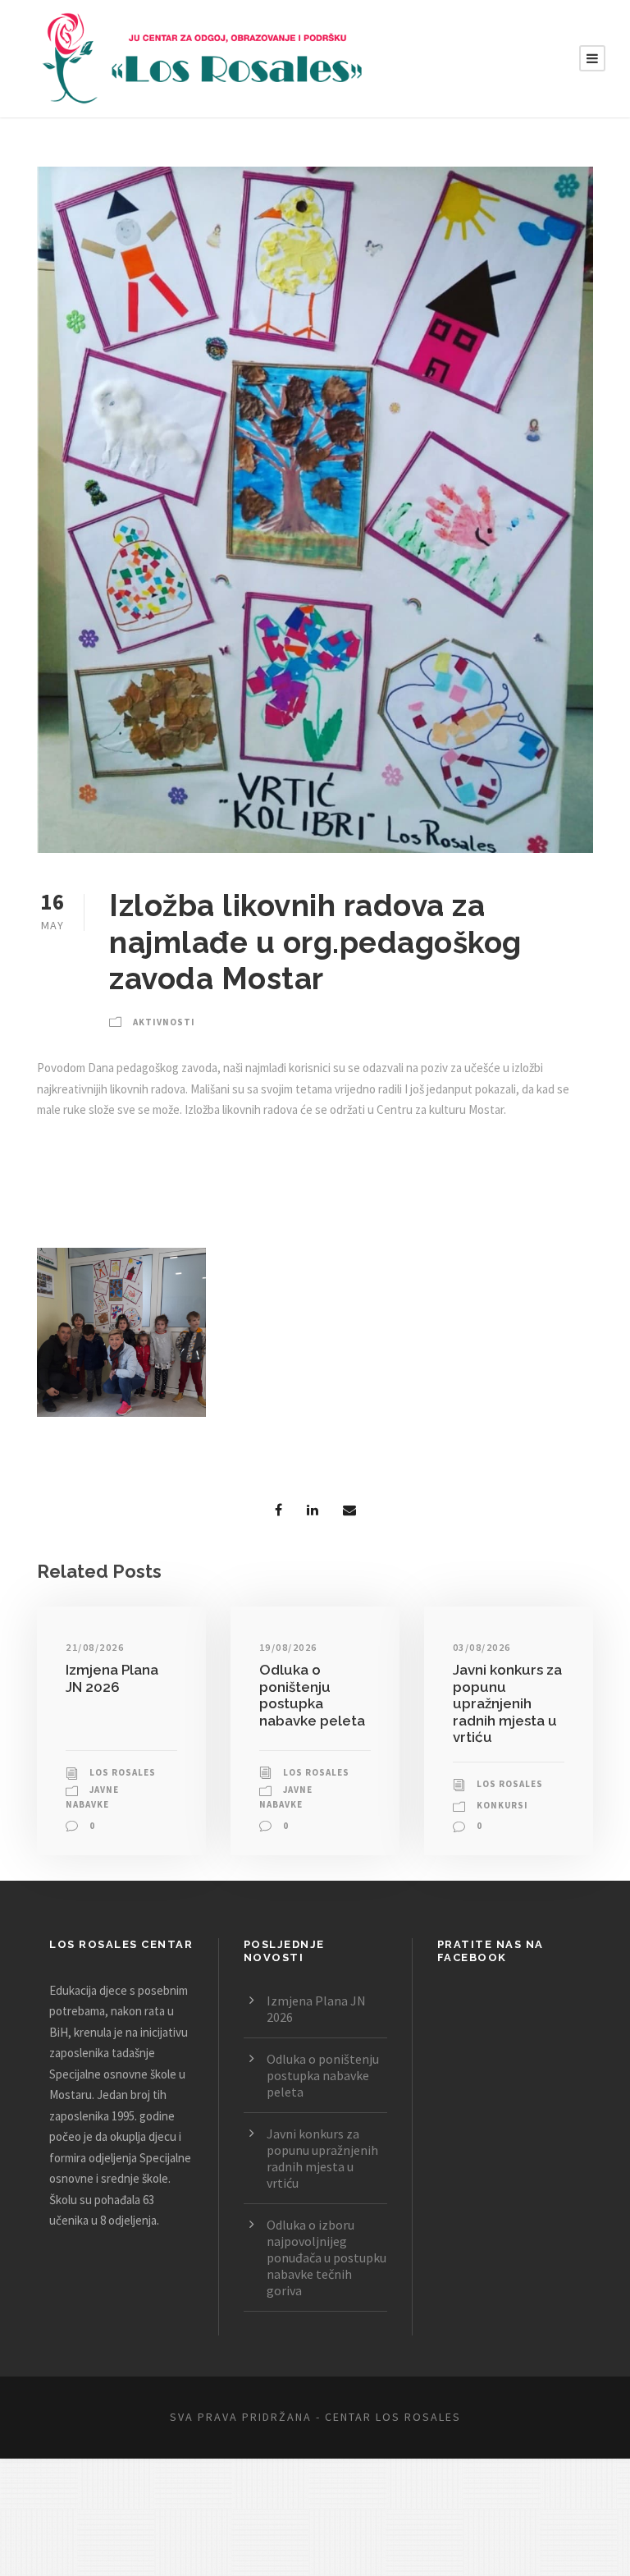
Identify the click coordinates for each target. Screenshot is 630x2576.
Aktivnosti (164, 1022)
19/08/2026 (288, 1647)
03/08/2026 (482, 1647)
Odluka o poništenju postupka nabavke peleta (312, 1695)
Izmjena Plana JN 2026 (112, 1678)
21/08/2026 (95, 1647)
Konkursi (502, 1805)
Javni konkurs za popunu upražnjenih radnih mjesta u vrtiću (507, 1703)
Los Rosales (123, 1772)
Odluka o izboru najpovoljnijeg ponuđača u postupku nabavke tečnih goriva (326, 2257)
